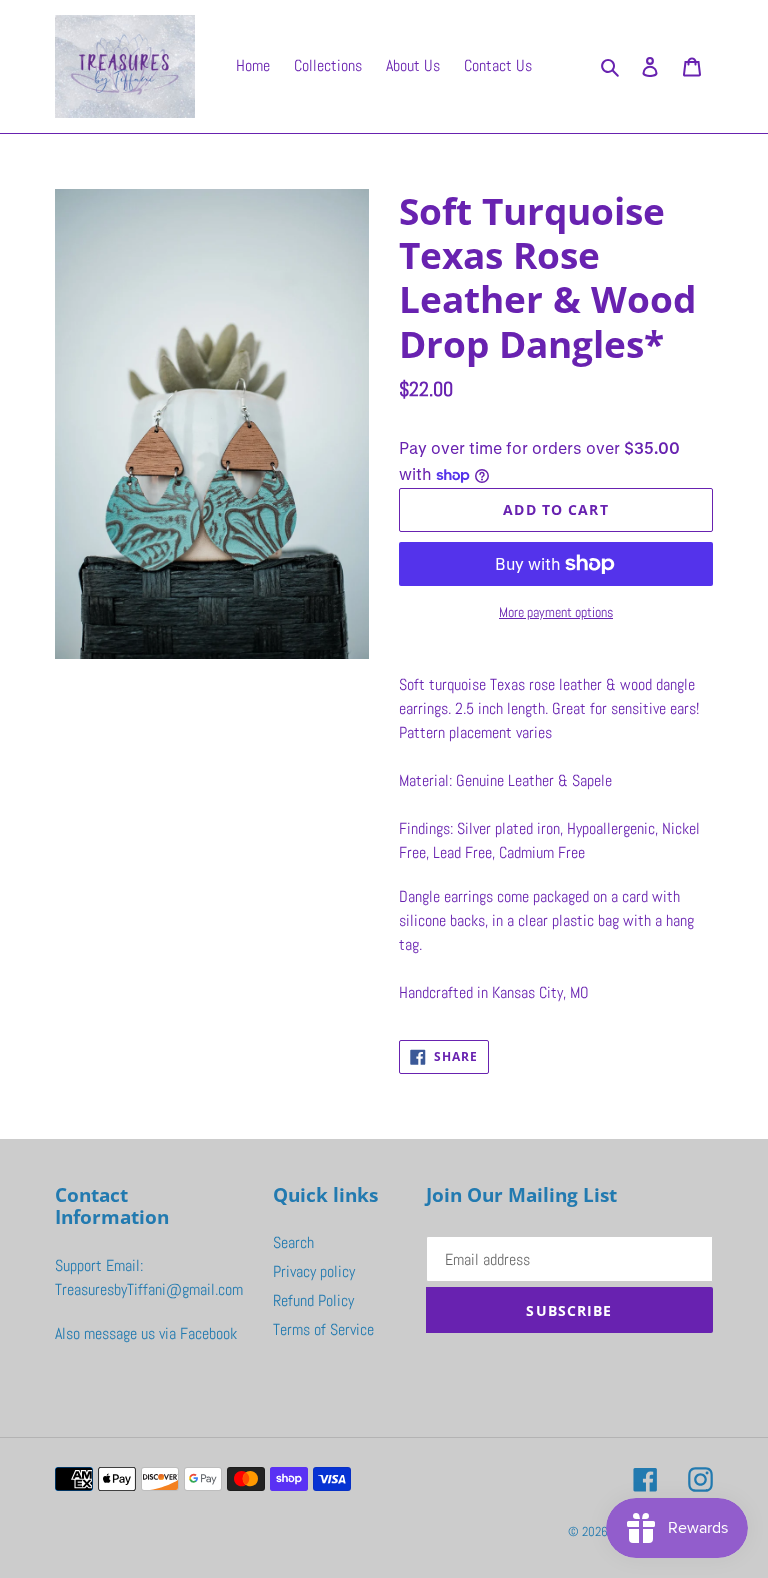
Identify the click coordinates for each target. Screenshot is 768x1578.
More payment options (556, 612)
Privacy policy (314, 1271)
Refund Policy (313, 1300)
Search (293, 1242)
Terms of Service (323, 1329)
